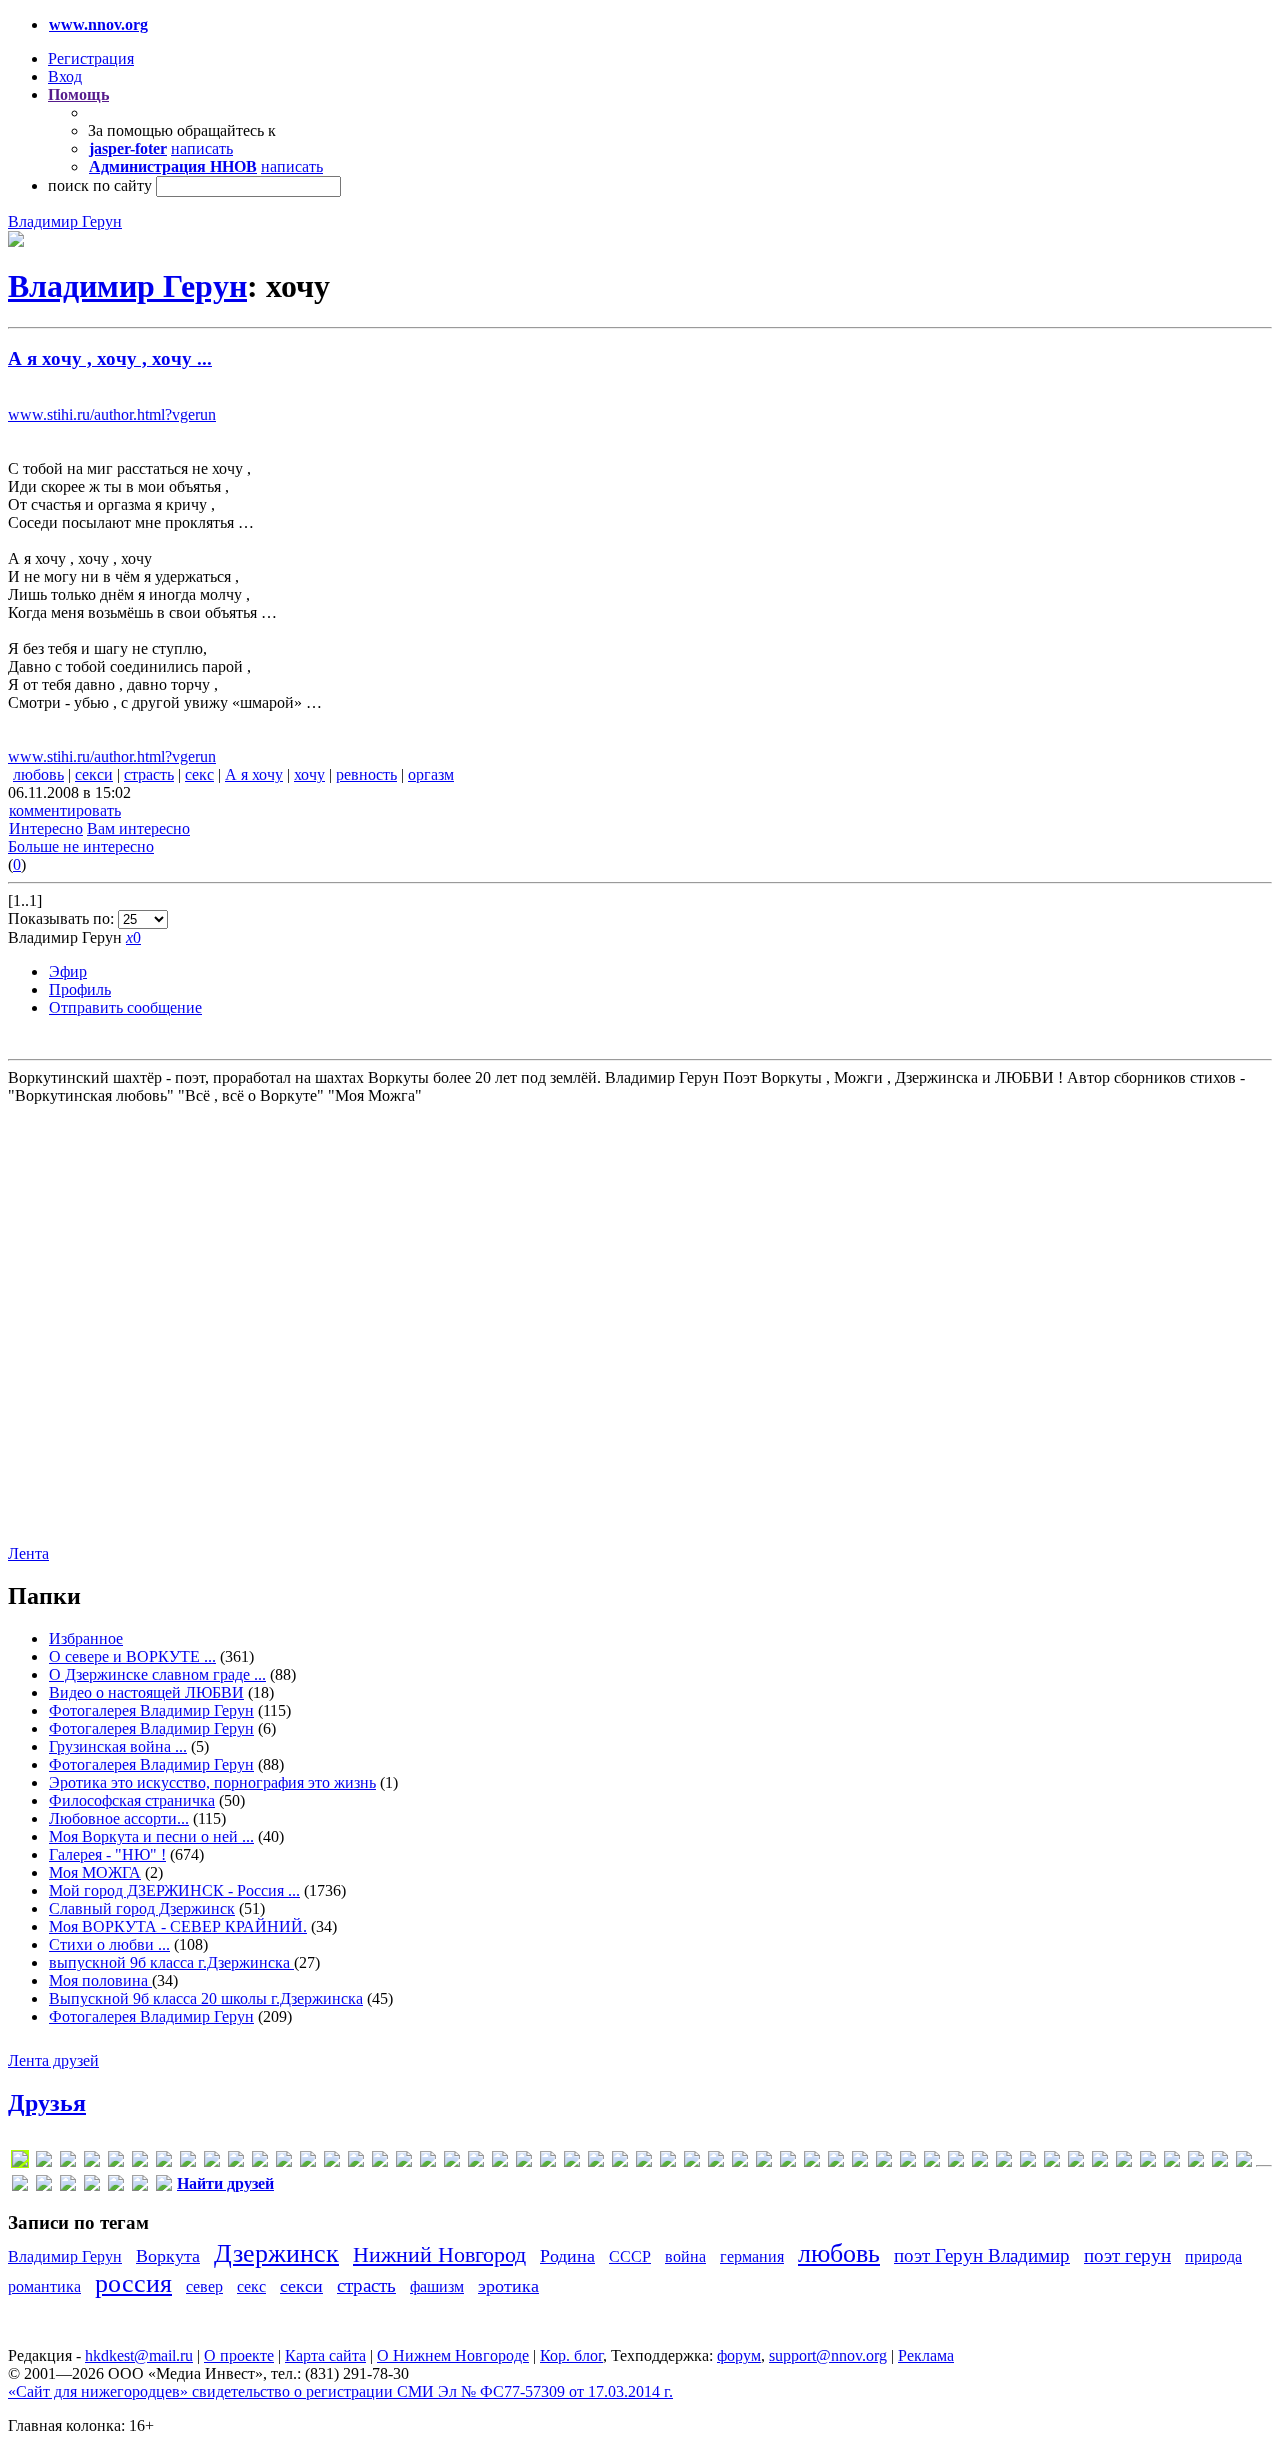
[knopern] (452, 2162)
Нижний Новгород (439, 2254)
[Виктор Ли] (956, 2162)
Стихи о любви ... (109, 1944)
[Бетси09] (884, 2162)
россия (133, 2283)
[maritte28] (500, 2162)
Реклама (926, 2355)
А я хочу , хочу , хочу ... (110, 358)
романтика (44, 2286)
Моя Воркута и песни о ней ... (151, 1836)
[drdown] (164, 2162)
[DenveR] (92, 2162)
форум (739, 2355)
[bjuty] (68, 2162)
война (685, 2256)
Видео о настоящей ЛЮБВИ (146, 1692)
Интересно (46, 828)
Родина (567, 2256)
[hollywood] (308, 2162)
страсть (149, 774)
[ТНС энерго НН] (44, 2186)
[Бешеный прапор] (908, 2162)
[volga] (740, 2162)
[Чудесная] (140, 2186)
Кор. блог (571, 2355)
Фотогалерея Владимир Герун (151, 1710)
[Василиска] (932, 2162)
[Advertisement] (128, 1323)
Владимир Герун (65, 221)
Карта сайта (325, 2355)
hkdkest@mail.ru (139, 2355)
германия (752, 2256)
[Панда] (1220, 2162)
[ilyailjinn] (356, 2162)
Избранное (86, 1638)
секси (94, 774)
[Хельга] (116, 2186)
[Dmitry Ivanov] (116, 2162)
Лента (28, 1553)
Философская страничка (132, 1800)
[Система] (1244, 2162)
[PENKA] (572, 2162)
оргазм (431, 774)
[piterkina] (596, 2162)
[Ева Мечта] (1004, 2162)
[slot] (620, 2162)
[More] (524, 2162)
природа (1213, 2256)
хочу (309, 774)
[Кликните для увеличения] (16, 241)
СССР (630, 2256)
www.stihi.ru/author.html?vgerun (112, 414)
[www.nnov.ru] (764, 2162)
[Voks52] (716, 2162)
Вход (65, 76)
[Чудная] (164, 2186)
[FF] (188, 2162)
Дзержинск (276, 2253)
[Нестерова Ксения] (1196, 2162)
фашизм (437, 2286)
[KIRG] (428, 2162)
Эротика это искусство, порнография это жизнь (212, 1782)
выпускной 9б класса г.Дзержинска (171, 1962)
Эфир (68, 971)
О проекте (239, 2355)
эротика (508, 2286)
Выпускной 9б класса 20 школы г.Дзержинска (206, 1998)
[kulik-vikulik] (476, 2162)
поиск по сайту (100, 185)
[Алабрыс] (788, 2162)
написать (202, 148)
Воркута (168, 2256)
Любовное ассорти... (119, 1818)
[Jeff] (404, 2162)
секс (199, 774)
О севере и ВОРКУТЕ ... (132, 1656)
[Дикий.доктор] (980, 2162)
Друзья (47, 2103)
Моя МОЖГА (95, 1872)
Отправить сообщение (125, 1007)
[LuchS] (20, 2162)
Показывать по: (63, 918)
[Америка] (836, 2162)
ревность (366, 774)
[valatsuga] (692, 2162)
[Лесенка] (1100, 2162)
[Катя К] (1052, 2162)
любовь (38, 774)
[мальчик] (1124, 2162)
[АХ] (860, 2162)
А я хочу (254, 774)
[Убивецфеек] (68, 2186)
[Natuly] (548, 2162)
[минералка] (1148, 2162)
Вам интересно (138, 828)
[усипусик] (92, 2186)
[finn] (236, 2162)
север (204, 2286)
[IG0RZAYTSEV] (332, 2162)
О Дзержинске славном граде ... (157, 1674)
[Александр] (812, 2162)
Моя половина (100, 1980)
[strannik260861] (644, 2162)
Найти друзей (225, 2183)
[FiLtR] (212, 2162)
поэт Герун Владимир (982, 2255)
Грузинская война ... (118, 1746)
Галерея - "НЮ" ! (107, 1854)
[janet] (380, 2162)
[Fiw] (260, 2162)
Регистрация (91, 58)
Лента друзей (53, 2060)
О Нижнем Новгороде (453, 2355)
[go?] (284, 2162)
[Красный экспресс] (1076, 2162)
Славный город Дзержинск (142, 1908)
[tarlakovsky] (668, 2162)
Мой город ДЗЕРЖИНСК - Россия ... (174, 1890)
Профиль (80, 989)
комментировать (65, 810)
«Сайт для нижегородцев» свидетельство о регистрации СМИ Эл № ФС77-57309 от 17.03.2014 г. (340, 2391)
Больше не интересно (81, 846)
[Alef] (44, 2162)
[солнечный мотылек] (20, 2186)
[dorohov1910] (140, 2162)
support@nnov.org (828, 2355)
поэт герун (1127, 2255)
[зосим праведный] (1028, 2162)
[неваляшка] (1172, 2162)
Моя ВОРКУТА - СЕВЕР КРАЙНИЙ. (178, 1926)
